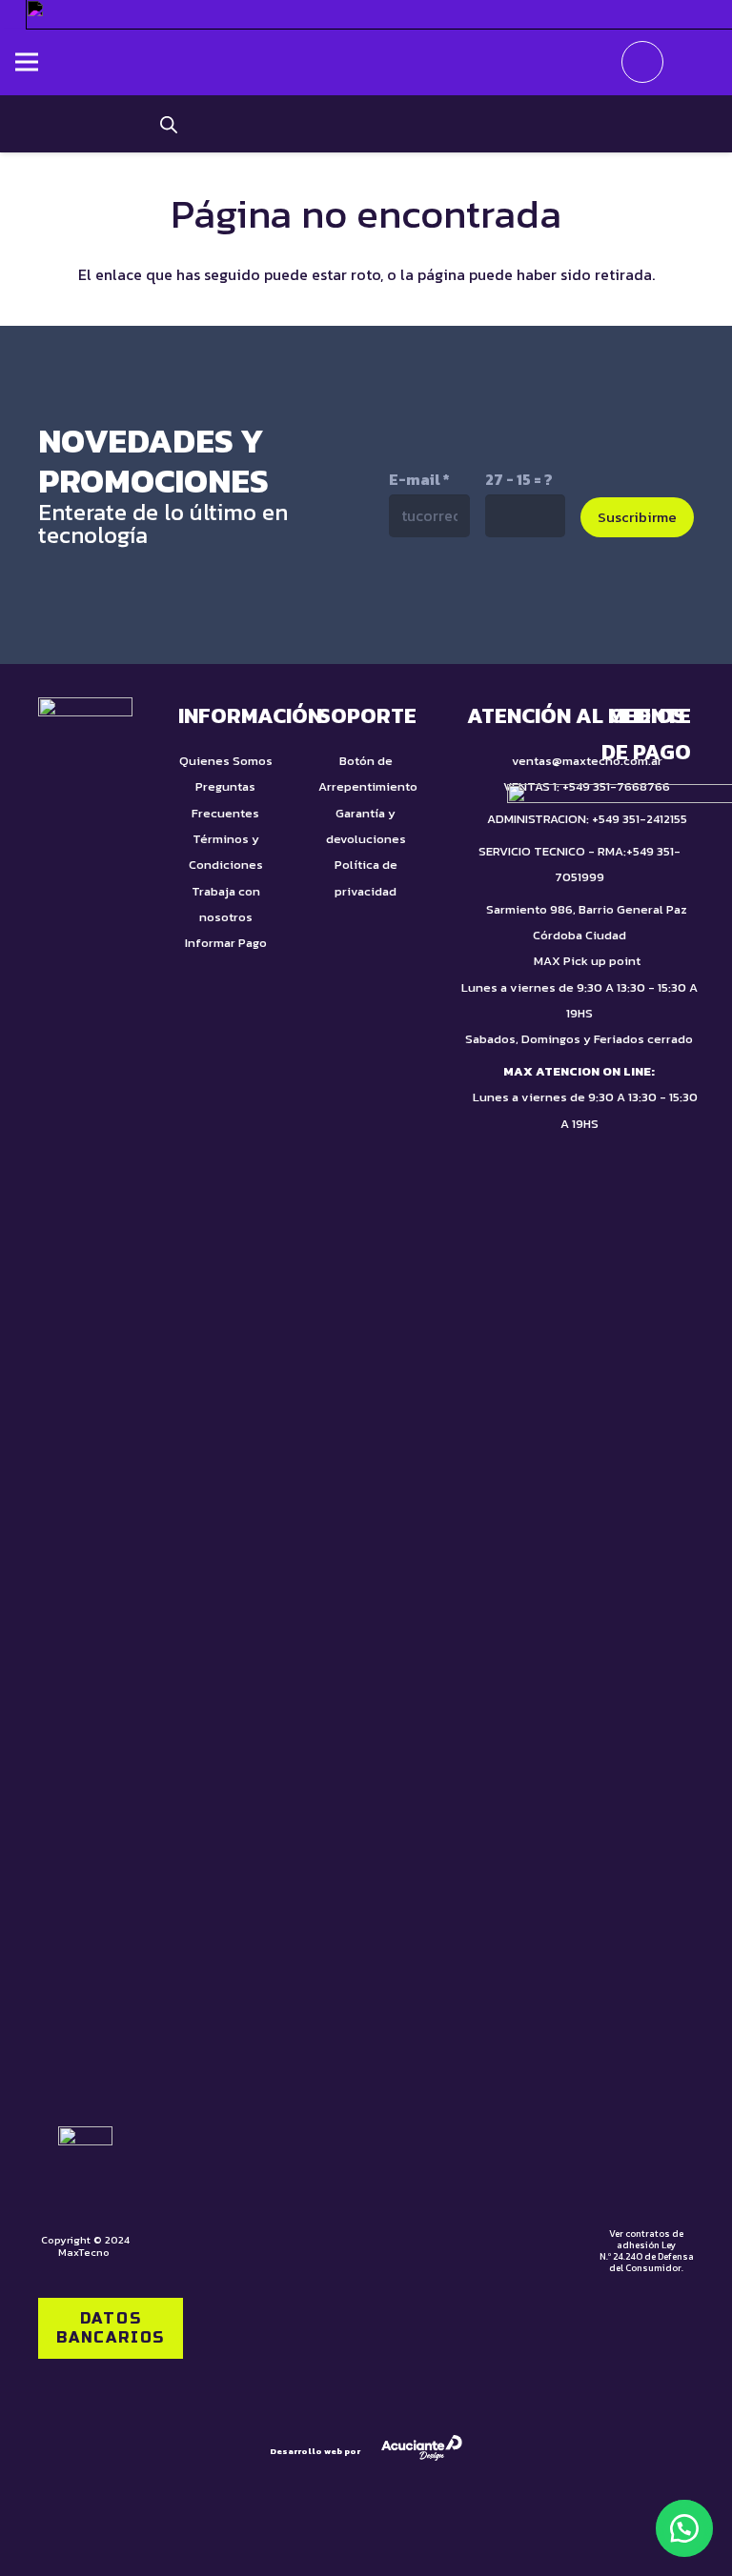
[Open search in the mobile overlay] (169, 124)
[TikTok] (447, 599)
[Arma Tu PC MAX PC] (525, 124)
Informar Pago (226, 943)
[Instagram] (528, 601)
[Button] (690, 62)
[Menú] (27, 62)
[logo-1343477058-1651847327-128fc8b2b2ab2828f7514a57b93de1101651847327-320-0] (366, 62)
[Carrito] (642, 62)
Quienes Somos (226, 761)
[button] (684, 2528)
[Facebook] (609, 599)
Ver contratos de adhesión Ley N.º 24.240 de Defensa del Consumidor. (647, 2251)
